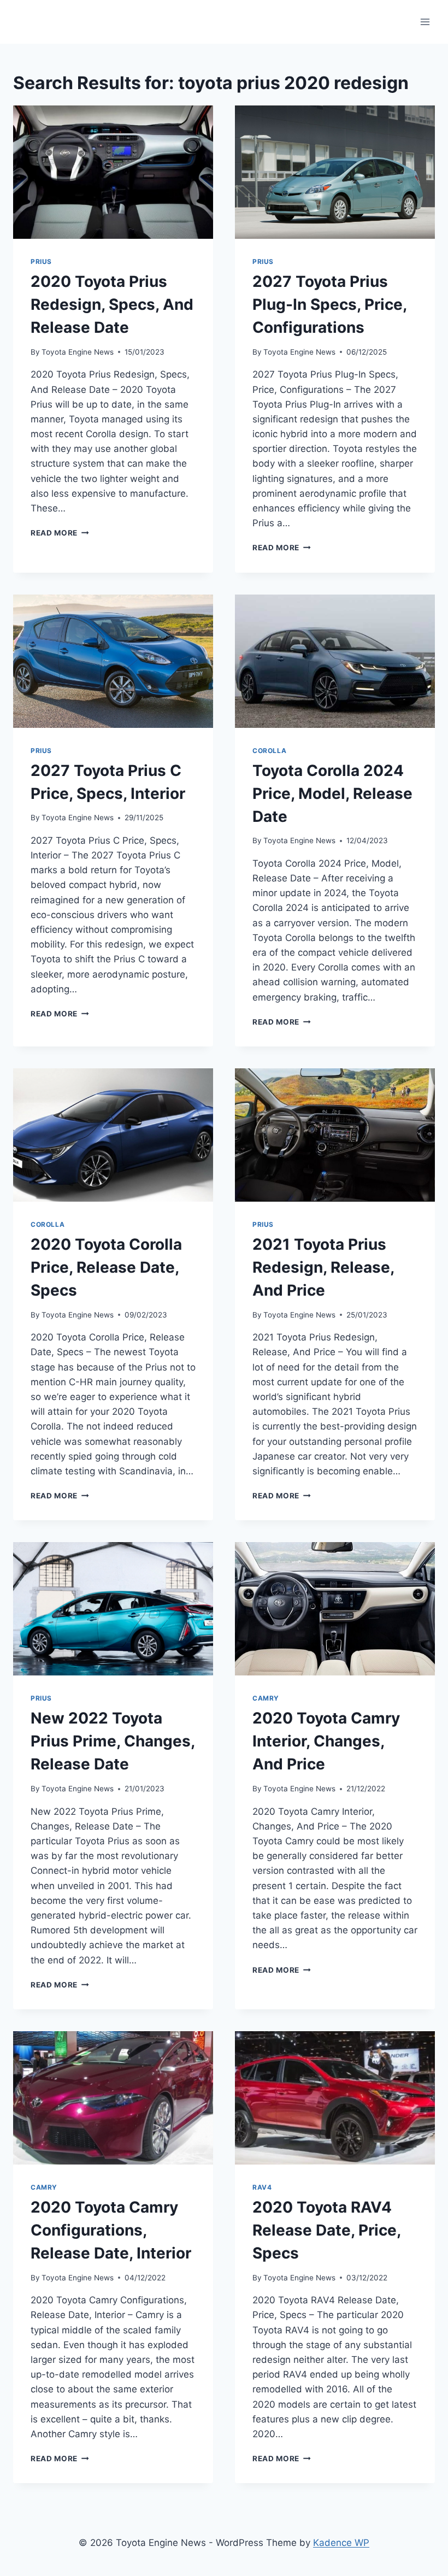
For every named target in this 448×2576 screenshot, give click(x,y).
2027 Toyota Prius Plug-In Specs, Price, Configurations (329, 304)
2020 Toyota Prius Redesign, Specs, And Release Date (112, 304)
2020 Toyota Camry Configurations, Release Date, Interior (111, 2230)
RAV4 (262, 2187)
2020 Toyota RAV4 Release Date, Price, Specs (326, 2230)
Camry (266, 1698)
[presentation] (113, 172)
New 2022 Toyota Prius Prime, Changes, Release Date (113, 1741)
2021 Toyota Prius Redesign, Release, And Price (323, 1267)
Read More (60, 533)
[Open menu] (425, 22)
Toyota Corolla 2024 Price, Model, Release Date (332, 793)
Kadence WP (341, 2543)
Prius (41, 261)
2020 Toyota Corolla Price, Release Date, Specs (106, 1267)
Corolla (269, 751)
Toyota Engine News (78, 352)
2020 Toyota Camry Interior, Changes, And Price (326, 1741)
